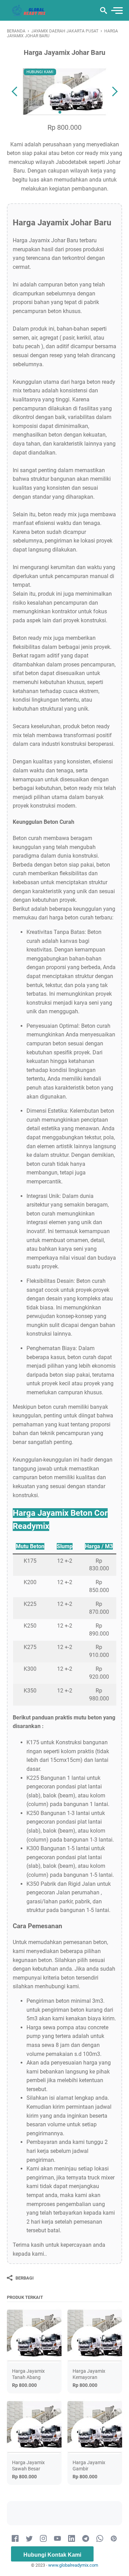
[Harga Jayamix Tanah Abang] (34, 2335)
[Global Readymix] (29, 10)
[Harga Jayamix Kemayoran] (95, 2335)
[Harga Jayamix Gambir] (95, 2427)
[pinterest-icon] (114, 2539)
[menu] (117, 11)
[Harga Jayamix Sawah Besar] (34, 2427)
